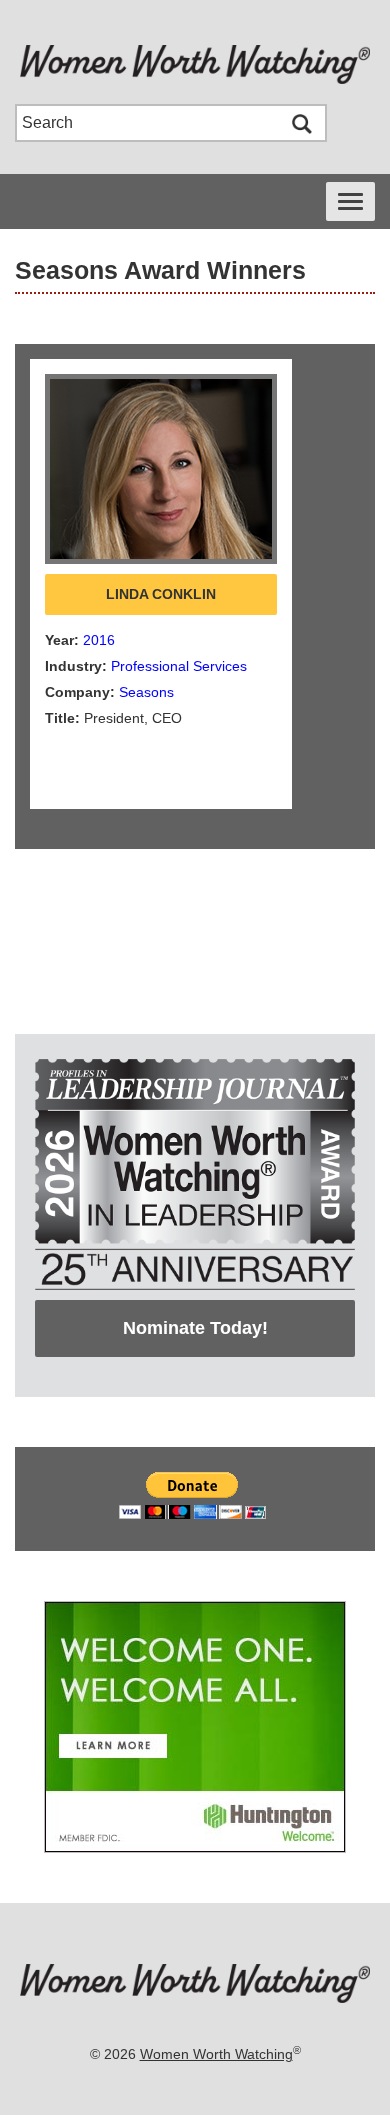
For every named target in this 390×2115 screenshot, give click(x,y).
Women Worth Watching (216, 2054)
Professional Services (179, 666)
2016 (99, 640)
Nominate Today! (195, 1328)
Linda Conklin (161, 594)
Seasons (146, 692)
